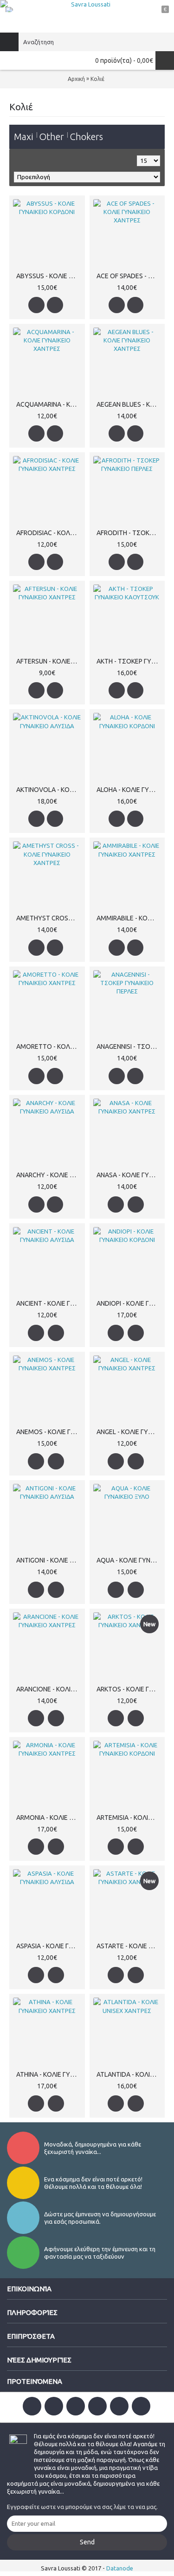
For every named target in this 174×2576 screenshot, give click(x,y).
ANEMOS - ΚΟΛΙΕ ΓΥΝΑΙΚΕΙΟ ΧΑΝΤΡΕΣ (49, 1432)
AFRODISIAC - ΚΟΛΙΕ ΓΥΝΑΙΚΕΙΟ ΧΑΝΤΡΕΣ (49, 533)
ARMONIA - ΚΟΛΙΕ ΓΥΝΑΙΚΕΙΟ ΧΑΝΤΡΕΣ (49, 1818)
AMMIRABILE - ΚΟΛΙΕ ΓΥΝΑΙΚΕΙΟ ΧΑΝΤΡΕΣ (129, 918)
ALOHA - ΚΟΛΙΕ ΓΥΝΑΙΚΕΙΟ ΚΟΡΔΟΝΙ (129, 790)
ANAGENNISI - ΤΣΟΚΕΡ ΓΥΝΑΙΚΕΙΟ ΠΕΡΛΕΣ (129, 1046)
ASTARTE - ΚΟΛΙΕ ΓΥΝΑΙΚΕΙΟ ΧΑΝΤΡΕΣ (129, 1946)
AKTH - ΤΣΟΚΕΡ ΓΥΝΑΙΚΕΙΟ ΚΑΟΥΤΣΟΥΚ (129, 661)
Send (87, 2542)
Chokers (86, 137)
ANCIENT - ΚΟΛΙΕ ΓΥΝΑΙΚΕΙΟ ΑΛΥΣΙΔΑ (49, 1303)
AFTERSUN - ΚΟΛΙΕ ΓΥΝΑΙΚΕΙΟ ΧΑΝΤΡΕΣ (49, 661)
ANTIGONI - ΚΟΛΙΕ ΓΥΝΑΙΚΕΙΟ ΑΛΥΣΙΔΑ (49, 1560)
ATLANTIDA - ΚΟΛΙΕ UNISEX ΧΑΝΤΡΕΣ (129, 2074)
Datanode (120, 2568)
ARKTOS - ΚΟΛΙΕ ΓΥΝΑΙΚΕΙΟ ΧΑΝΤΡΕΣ (129, 1689)
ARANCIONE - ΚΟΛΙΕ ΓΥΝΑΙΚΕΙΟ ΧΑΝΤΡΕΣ (49, 1689)
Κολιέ (97, 79)
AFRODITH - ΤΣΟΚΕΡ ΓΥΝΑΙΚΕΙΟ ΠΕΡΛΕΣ (129, 533)
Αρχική (76, 79)
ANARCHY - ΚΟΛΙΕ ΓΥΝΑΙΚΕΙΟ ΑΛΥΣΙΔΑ (49, 1175)
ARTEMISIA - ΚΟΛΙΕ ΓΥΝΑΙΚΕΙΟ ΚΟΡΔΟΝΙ (129, 1818)
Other (52, 137)
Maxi (24, 137)
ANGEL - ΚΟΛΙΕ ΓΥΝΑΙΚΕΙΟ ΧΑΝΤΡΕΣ (129, 1432)
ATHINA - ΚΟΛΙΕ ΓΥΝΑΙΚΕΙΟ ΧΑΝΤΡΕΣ (49, 2074)
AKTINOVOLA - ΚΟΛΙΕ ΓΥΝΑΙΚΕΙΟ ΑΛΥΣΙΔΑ (49, 790)
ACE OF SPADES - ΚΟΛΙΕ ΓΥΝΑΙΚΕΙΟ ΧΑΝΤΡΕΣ (129, 276)
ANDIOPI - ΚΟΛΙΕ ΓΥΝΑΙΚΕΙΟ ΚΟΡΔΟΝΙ (129, 1303)
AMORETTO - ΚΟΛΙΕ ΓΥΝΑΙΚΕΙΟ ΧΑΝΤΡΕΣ (49, 1046)
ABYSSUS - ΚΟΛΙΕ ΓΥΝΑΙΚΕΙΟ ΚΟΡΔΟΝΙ (49, 276)
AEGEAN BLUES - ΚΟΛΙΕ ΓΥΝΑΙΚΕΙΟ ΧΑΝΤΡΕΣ (129, 404)
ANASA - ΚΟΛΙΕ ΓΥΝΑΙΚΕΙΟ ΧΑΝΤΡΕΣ (129, 1175)
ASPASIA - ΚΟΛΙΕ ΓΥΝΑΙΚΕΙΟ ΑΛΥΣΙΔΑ (49, 1946)
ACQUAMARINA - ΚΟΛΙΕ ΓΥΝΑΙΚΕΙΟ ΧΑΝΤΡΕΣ (49, 404)
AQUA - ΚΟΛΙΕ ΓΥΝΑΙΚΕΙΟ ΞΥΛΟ (129, 1560)
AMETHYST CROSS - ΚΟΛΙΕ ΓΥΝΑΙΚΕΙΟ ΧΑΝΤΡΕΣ (49, 918)
